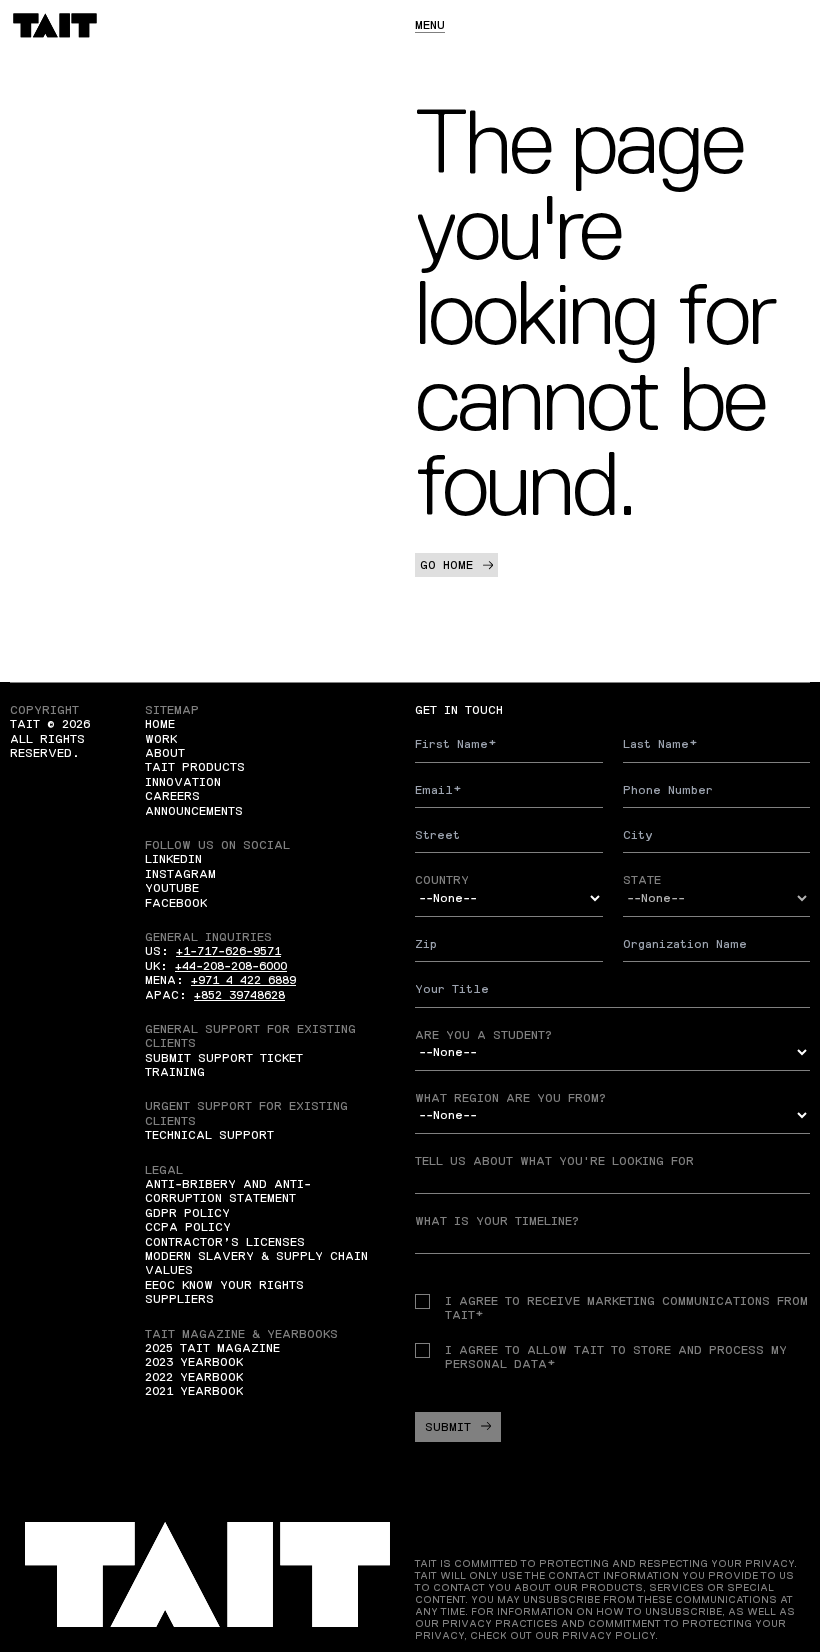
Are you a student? (483, 1035)
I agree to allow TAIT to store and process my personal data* (616, 1357)
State (642, 880)
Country (442, 880)
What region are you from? (510, 1098)
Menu (430, 25)
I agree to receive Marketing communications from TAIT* (626, 1308)
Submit (448, 1427)
